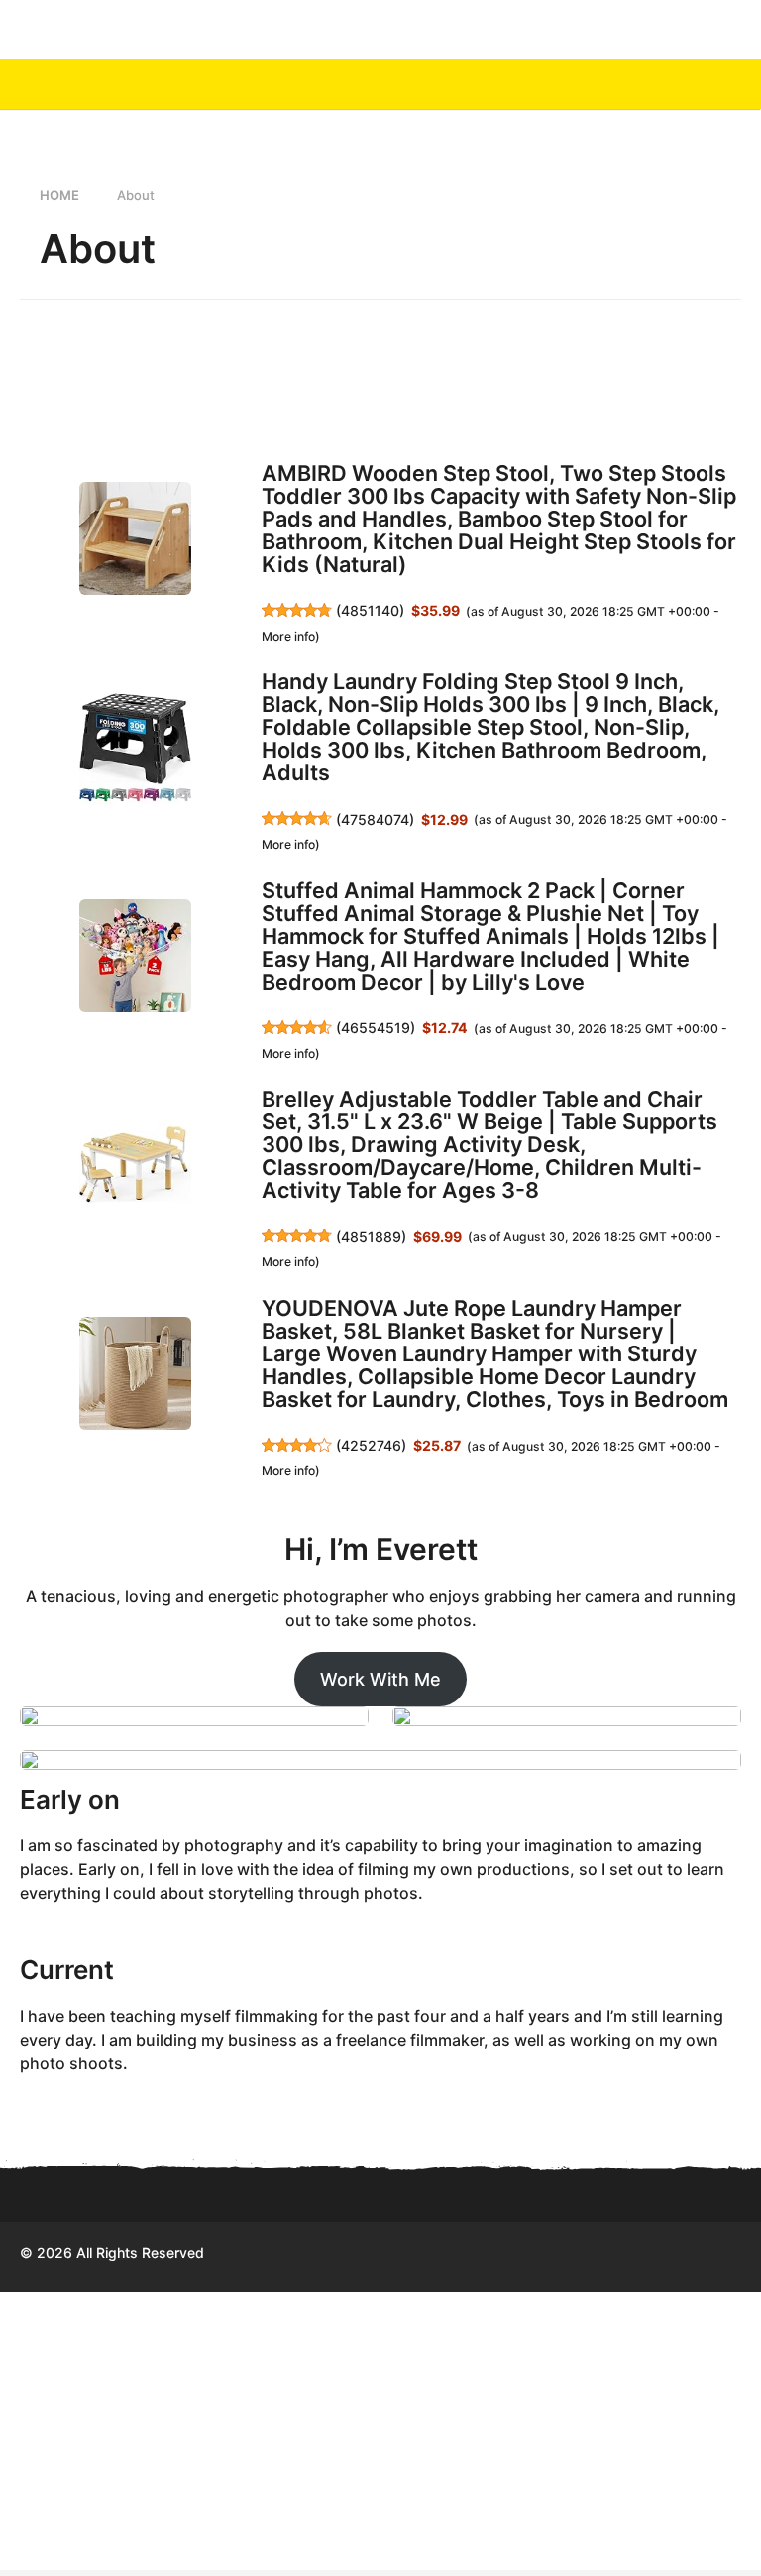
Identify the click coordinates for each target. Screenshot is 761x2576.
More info (288, 636)
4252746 (371, 1445)
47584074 (375, 820)
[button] (694, 84)
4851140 (370, 610)
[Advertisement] (380, 2431)
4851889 (371, 1237)
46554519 (376, 1028)
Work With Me (380, 1679)
